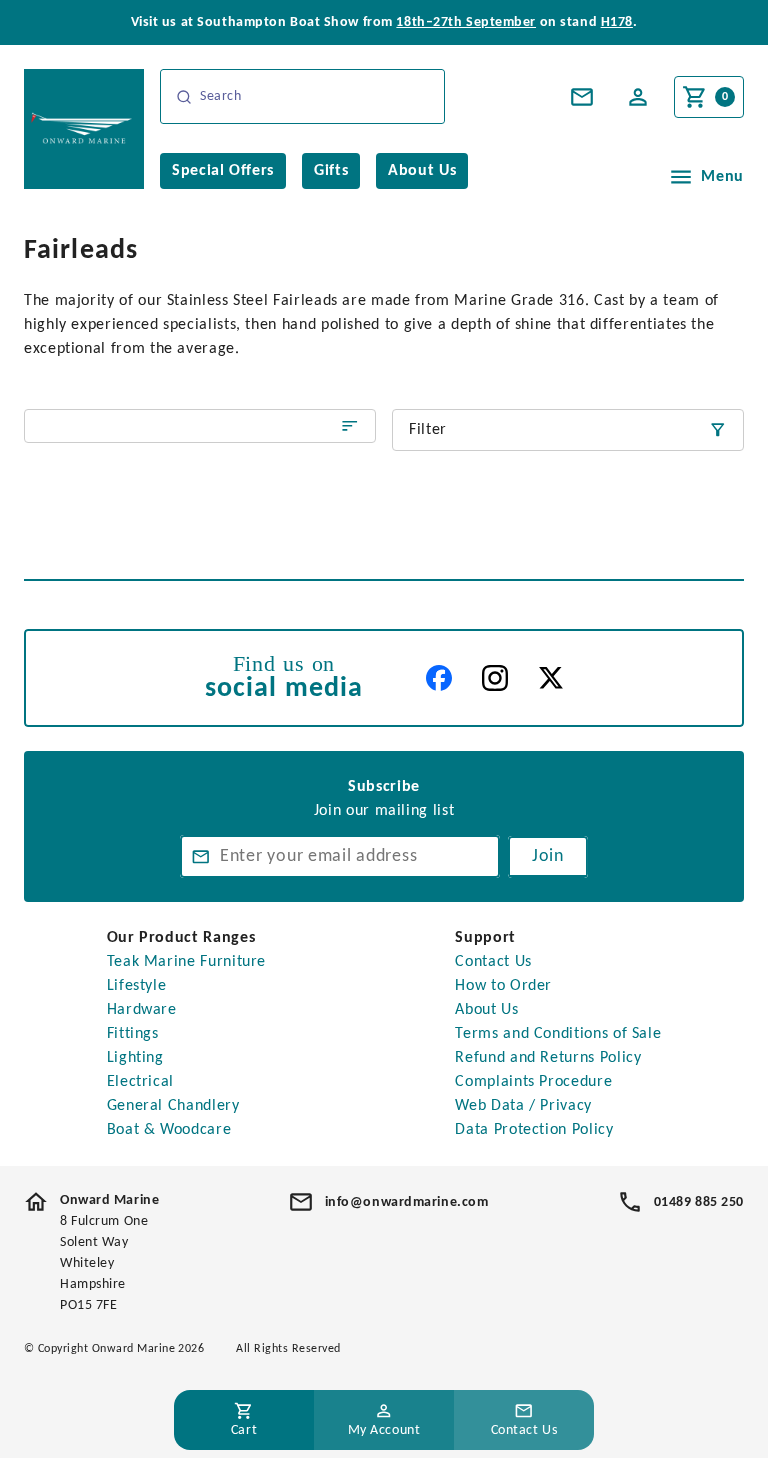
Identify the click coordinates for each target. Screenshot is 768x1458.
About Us (486, 1010)
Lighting (135, 1058)
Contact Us (493, 962)
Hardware (142, 1010)
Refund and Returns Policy (548, 1058)
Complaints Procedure (533, 1082)
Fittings (133, 1034)
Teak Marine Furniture (186, 962)
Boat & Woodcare (169, 1130)
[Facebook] (439, 678)
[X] (551, 678)
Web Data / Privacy (523, 1106)
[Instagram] (495, 678)
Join (548, 856)
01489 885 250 (699, 1202)
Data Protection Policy (534, 1130)
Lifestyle (137, 986)
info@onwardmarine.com (407, 1202)
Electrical (140, 1082)
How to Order (503, 986)
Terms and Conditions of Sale (558, 1034)
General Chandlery (173, 1106)
